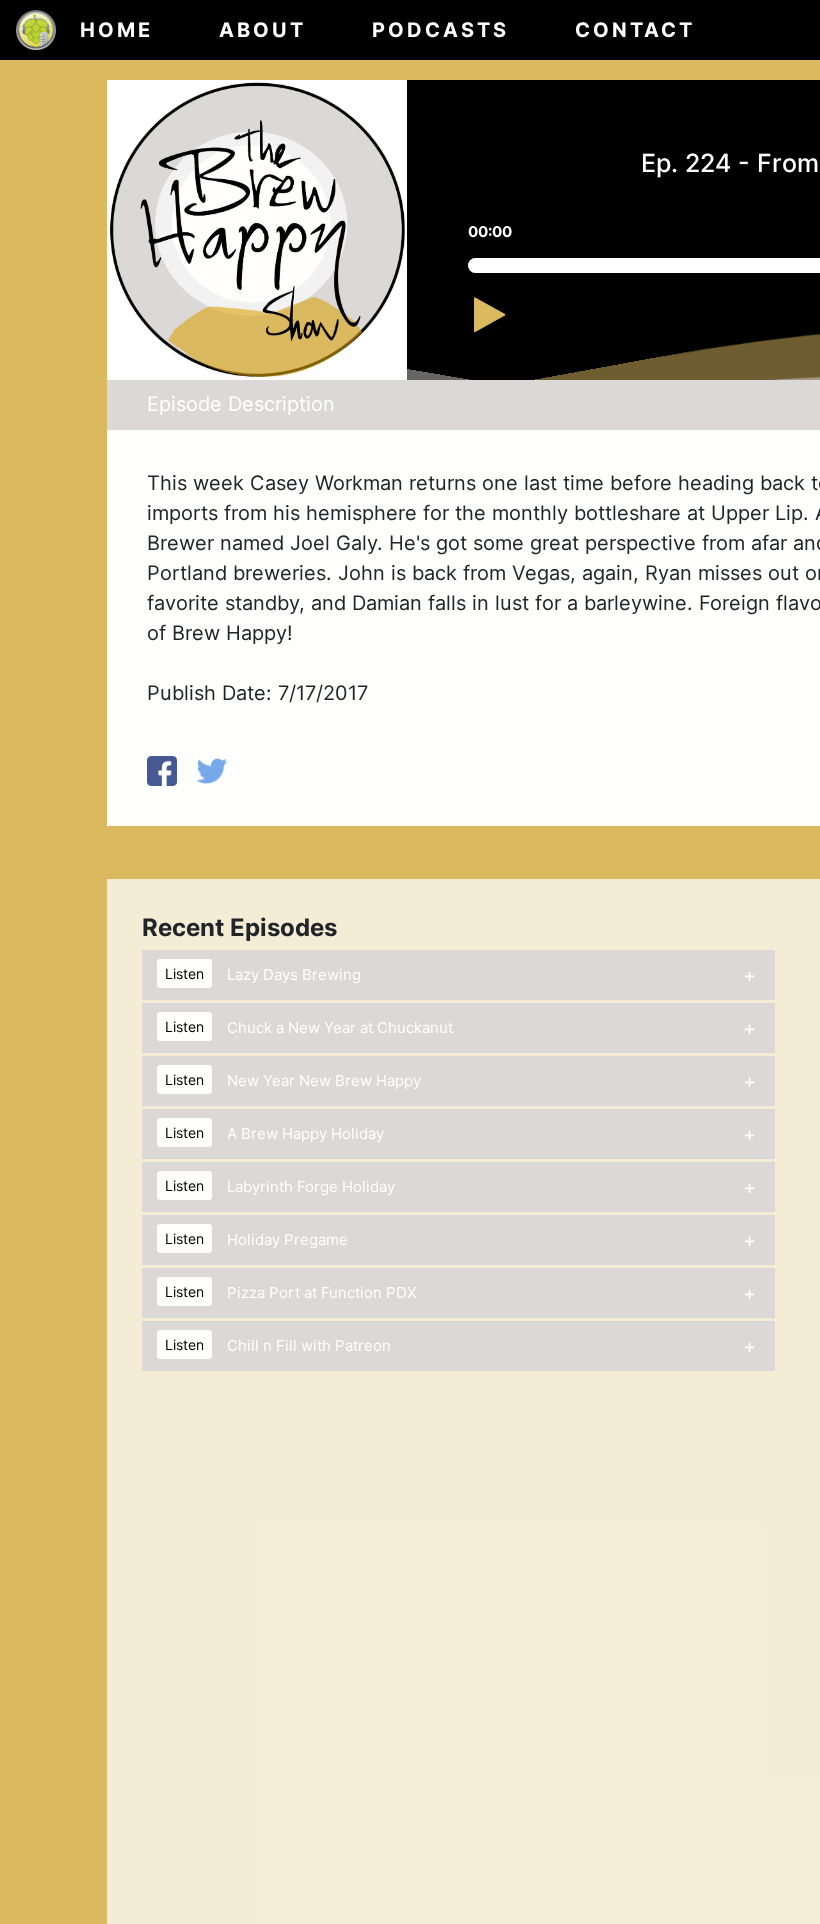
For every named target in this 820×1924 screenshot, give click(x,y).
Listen (184, 973)
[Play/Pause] (511, 324)
